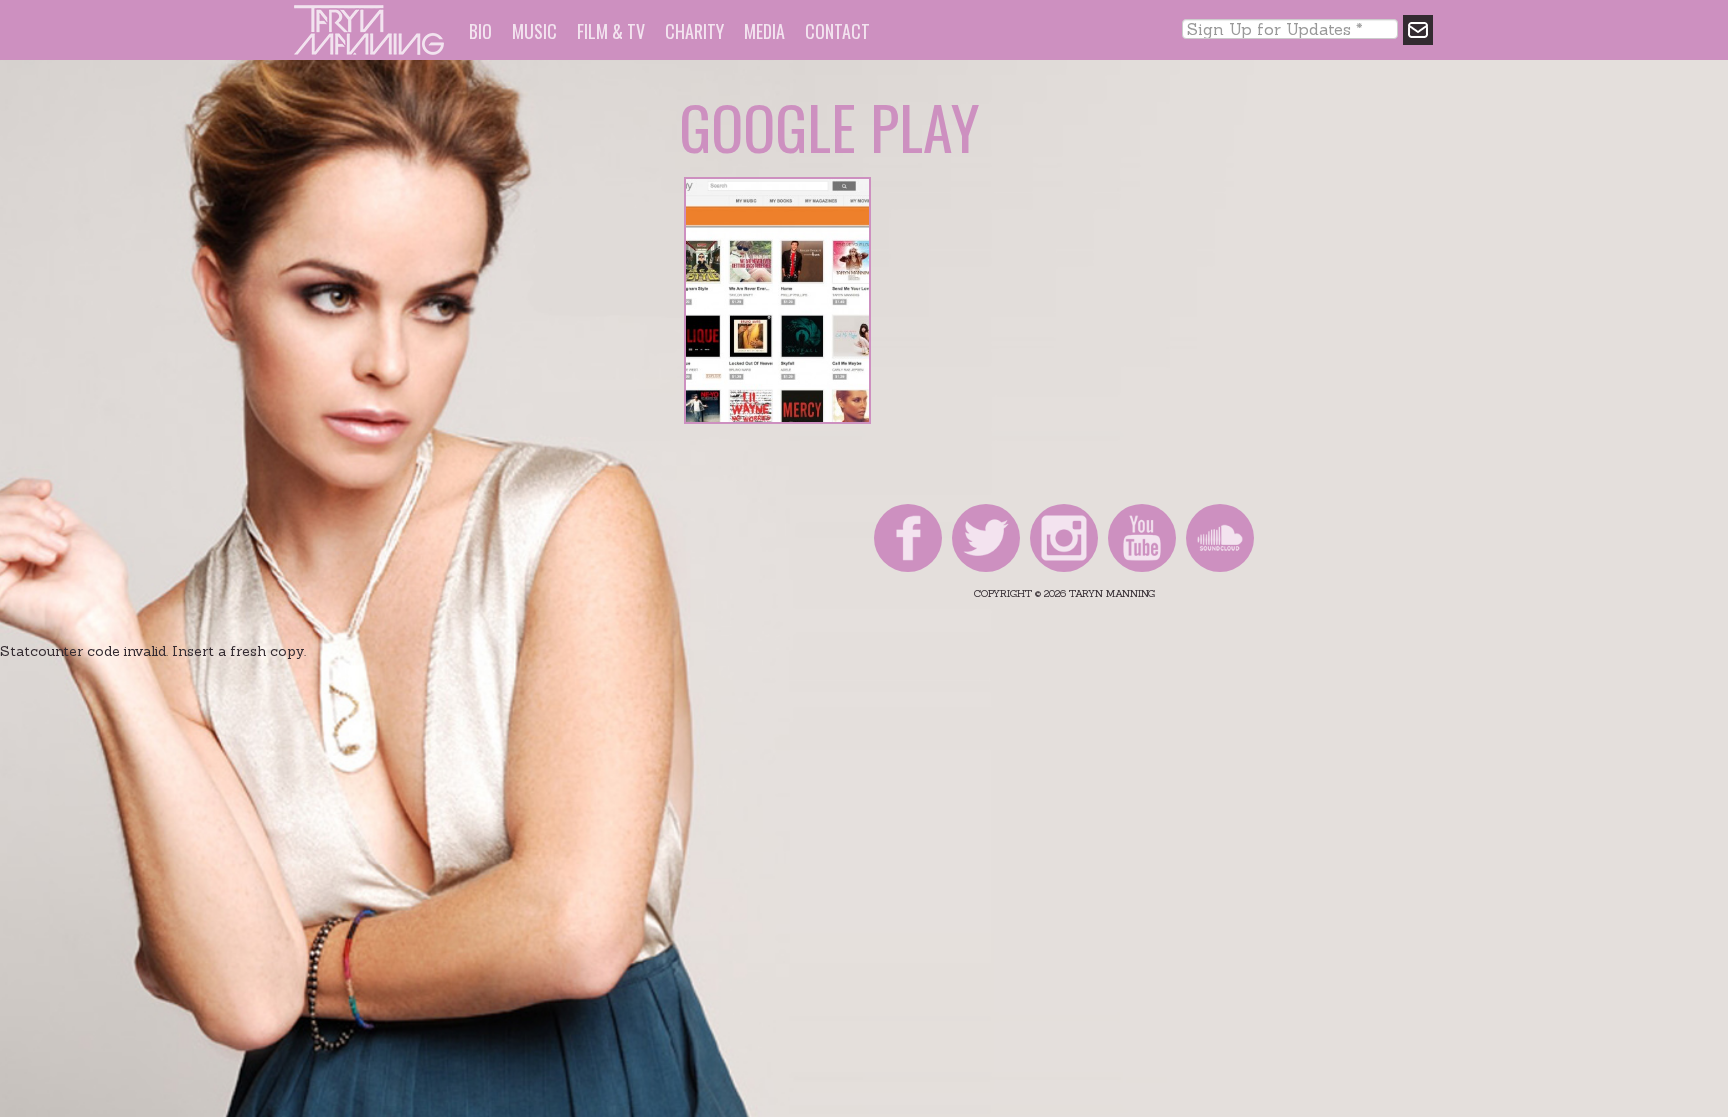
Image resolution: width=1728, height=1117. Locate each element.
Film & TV (611, 31)
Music (534, 31)
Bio (480, 31)
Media (764, 31)
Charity (694, 31)
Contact (837, 31)
